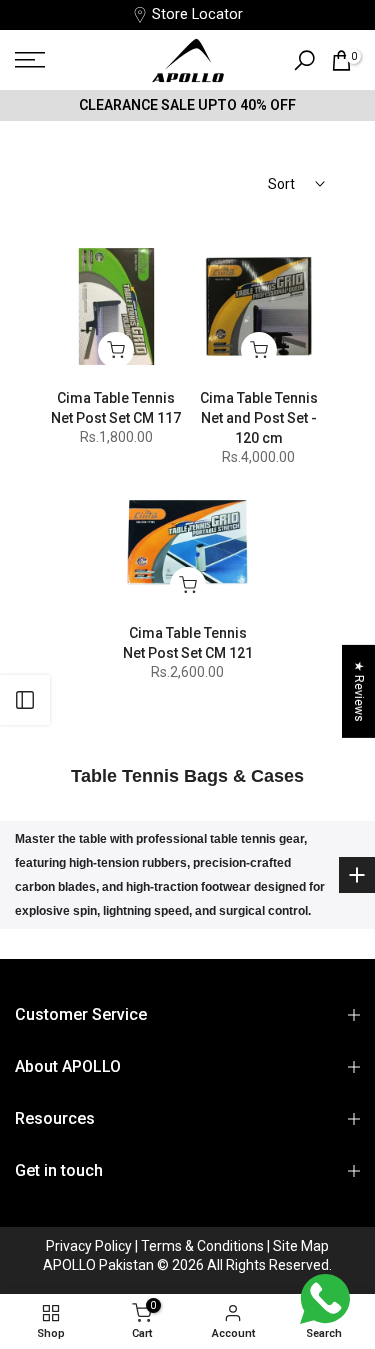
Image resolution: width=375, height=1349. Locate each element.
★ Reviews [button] (359, 690)
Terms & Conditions (204, 1246)
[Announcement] (187, 105)
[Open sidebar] (25, 700)
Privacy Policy (90, 1246)
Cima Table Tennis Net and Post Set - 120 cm (259, 418)
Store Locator (197, 14)
